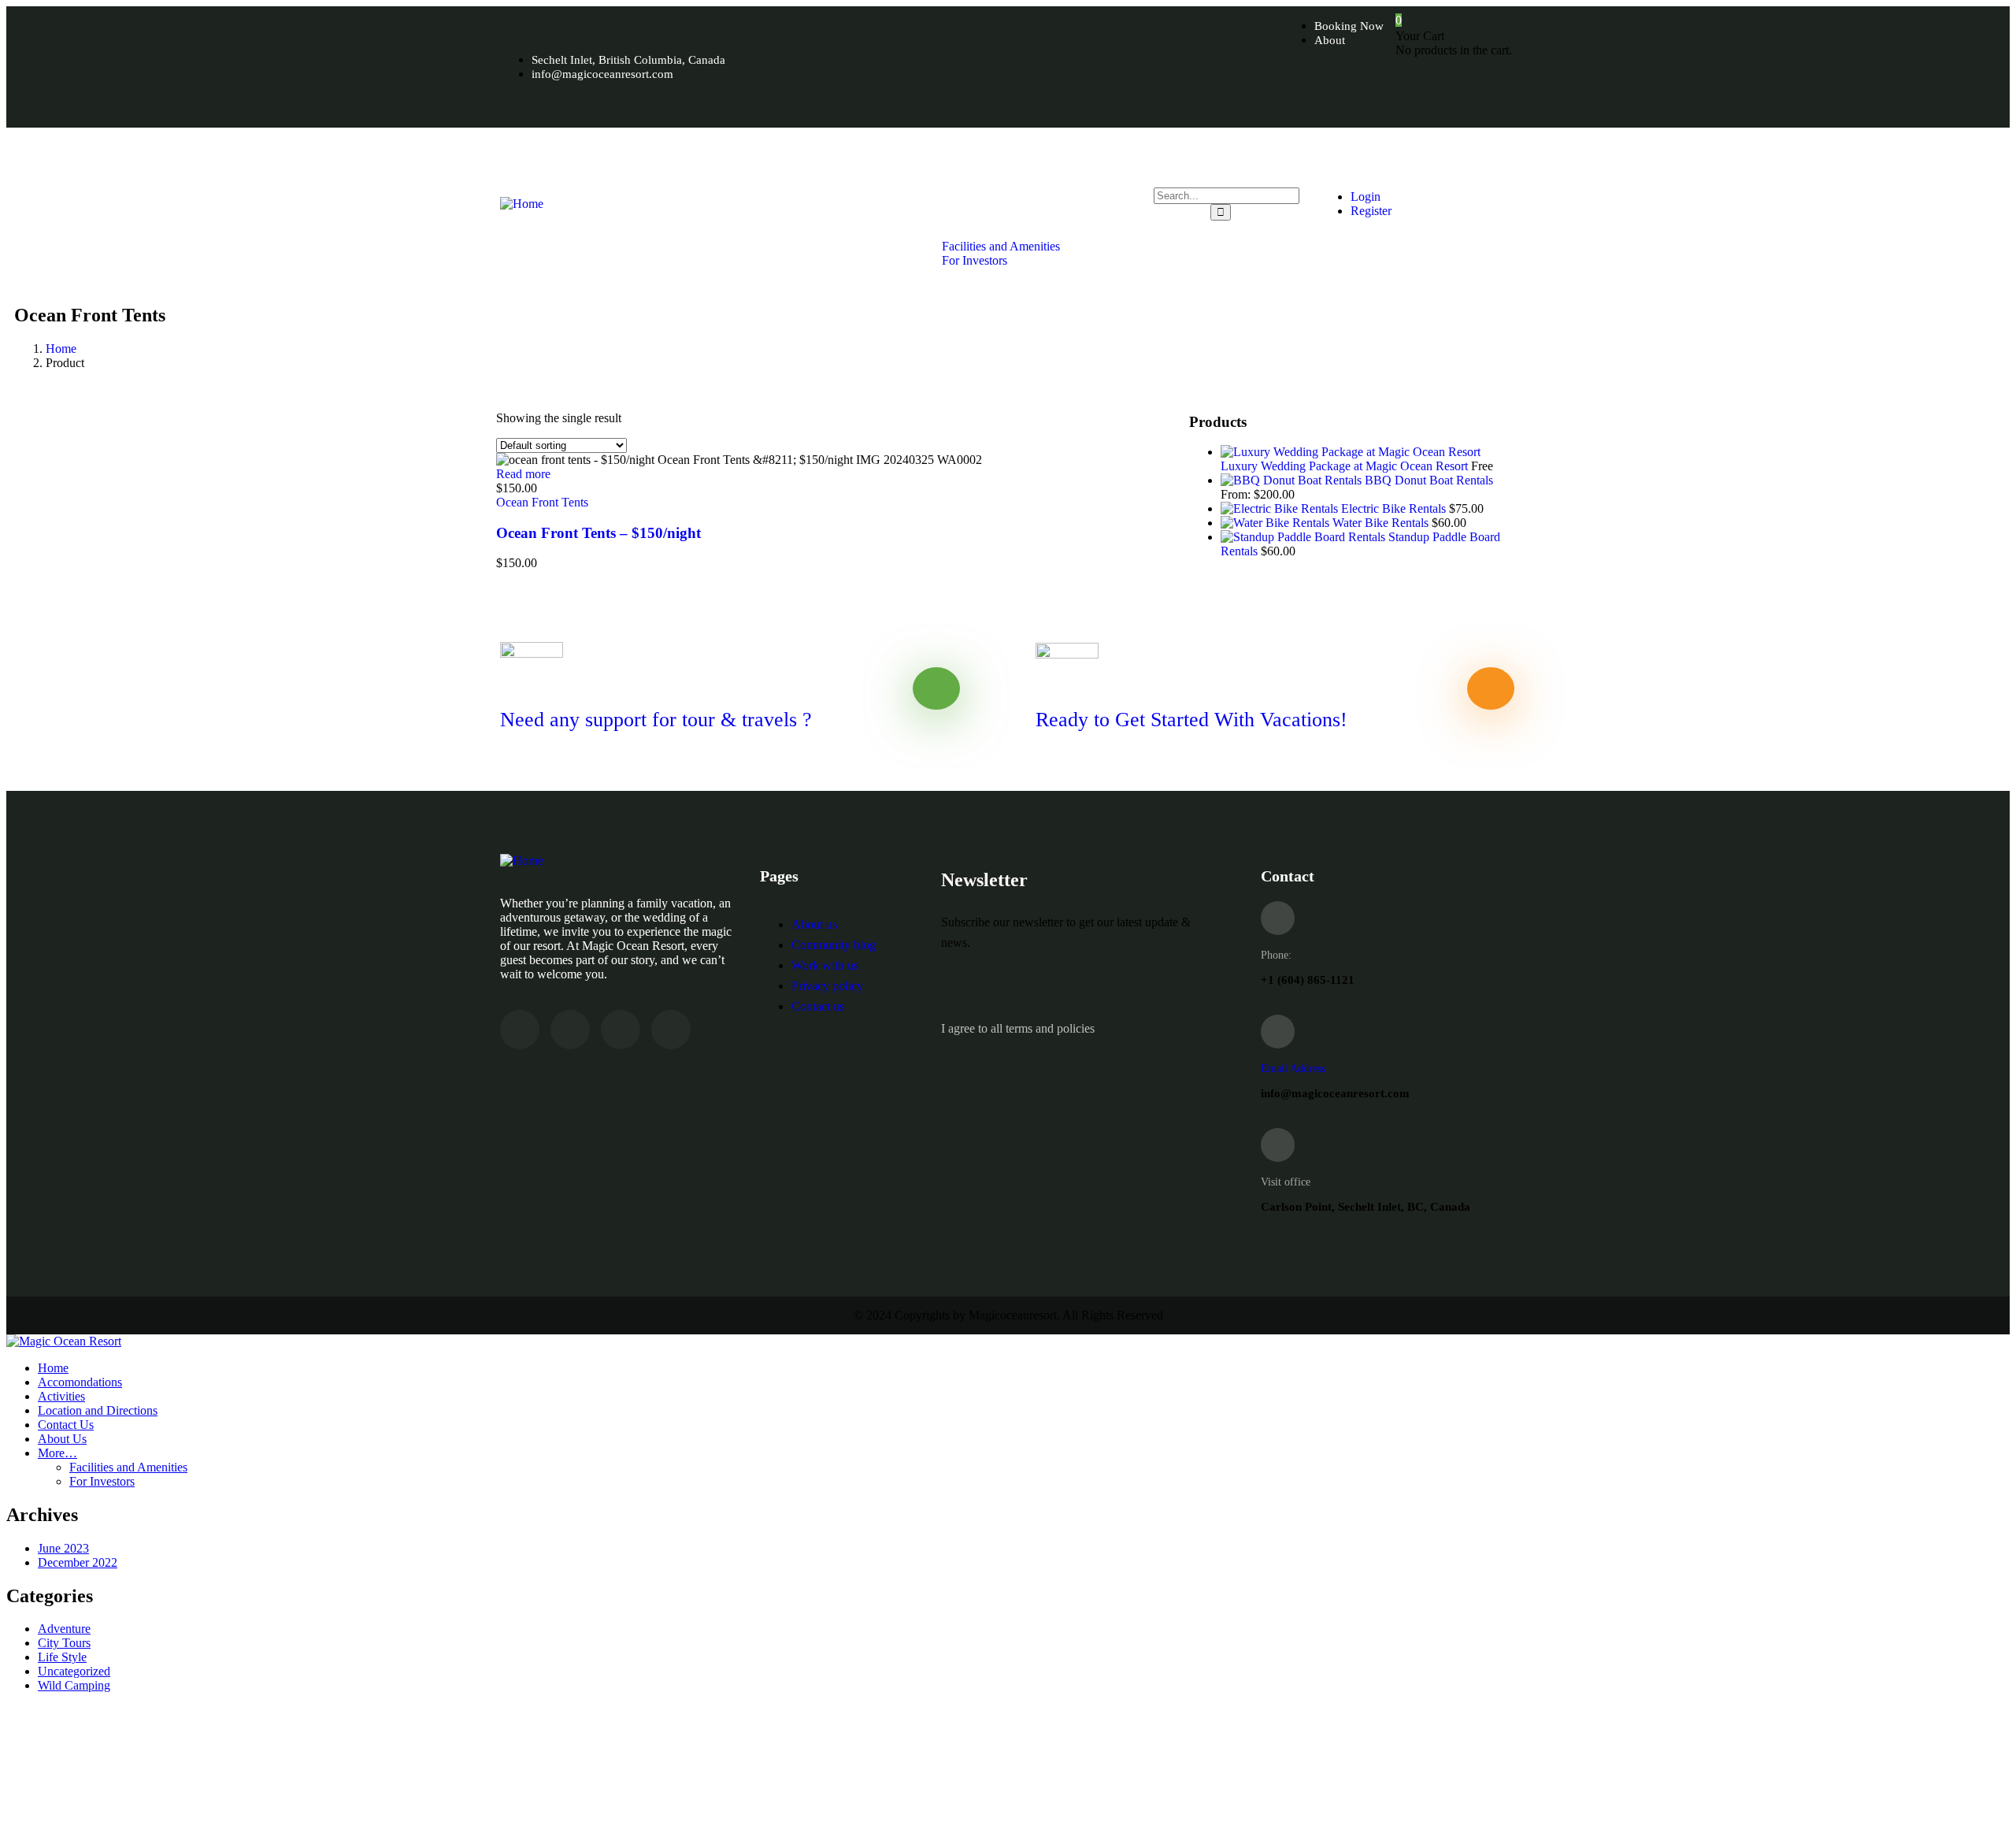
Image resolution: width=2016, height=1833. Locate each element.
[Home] (522, 204)
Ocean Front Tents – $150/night (598, 533)
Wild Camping (74, 1685)
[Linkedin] (671, 1030)
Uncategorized (74, 1671)
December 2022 (78, 1562)
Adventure (64, 1629)
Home (61, 349)
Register (1371, 211)
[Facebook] (1308, 92)
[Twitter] (1362, 92)
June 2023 (63, 1548)
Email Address (1293, 1069)
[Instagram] (1415, 92)
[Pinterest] (1469, 92)
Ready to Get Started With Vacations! (1191, 720)
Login (1366, 197)
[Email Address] (1278, 1032)
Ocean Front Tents (542, 502)
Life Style (62, 1657)
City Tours (64, 1643)
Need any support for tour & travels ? (656, 720)
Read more (523, 474)
